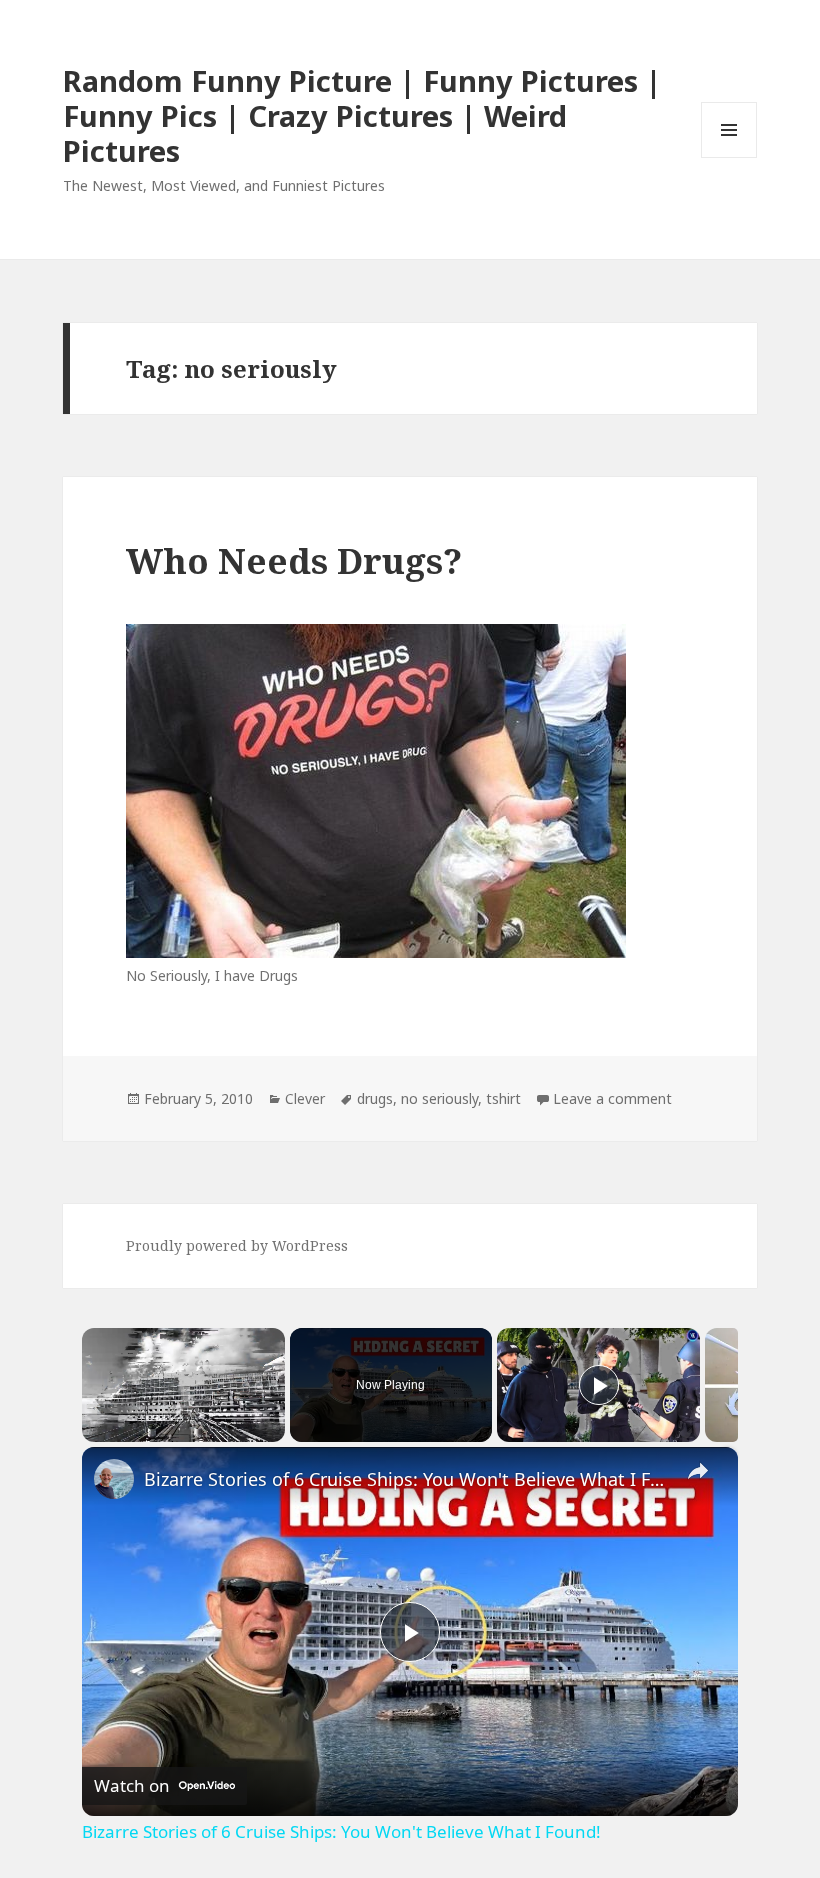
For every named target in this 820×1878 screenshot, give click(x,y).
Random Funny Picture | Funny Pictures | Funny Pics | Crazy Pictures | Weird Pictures (362, 115)
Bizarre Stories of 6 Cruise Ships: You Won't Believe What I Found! (407, 1479)
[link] (114, 1479)
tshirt (503, 1098)
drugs (375, 1098)
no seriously (439, 1098)
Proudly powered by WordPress (237, 1245)
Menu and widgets (729, 157)
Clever (305, 1098)
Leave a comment (612, 1098)
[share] (698, 1470)
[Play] (599, 1385)
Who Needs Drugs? (294, 560)
